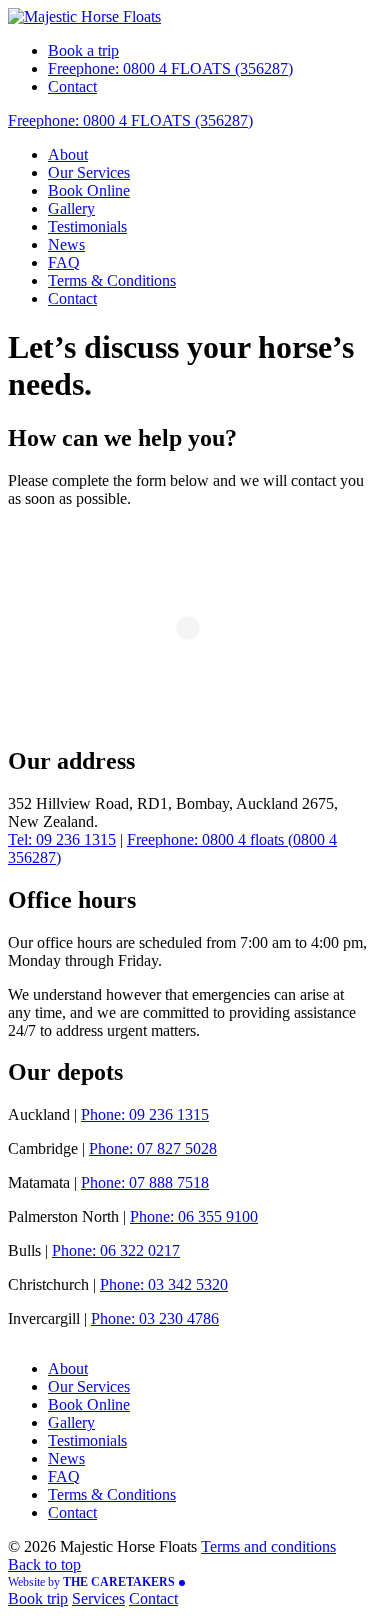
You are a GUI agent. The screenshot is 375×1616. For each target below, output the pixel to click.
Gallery (71, 208)
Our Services (89, 172)
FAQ (64, 262)
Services (98, 1598)
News (66, 244)
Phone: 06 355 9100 (194, 1216)
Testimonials (87, 226)
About (68, 154)
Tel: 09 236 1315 (62, 839)
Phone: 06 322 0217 (116, 1250)
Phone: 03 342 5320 (164, 1284)
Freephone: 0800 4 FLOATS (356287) (170, 68)
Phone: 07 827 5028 (153, 1148)
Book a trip (83, 50)
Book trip (38, 1598)
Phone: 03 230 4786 (155, 1318)
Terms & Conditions (112, 280)
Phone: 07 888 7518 (145, 1182)
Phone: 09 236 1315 (145, 1114)
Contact (72, 86)
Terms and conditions (268, 1546)
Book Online (89, 190)
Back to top (44, 1564)
